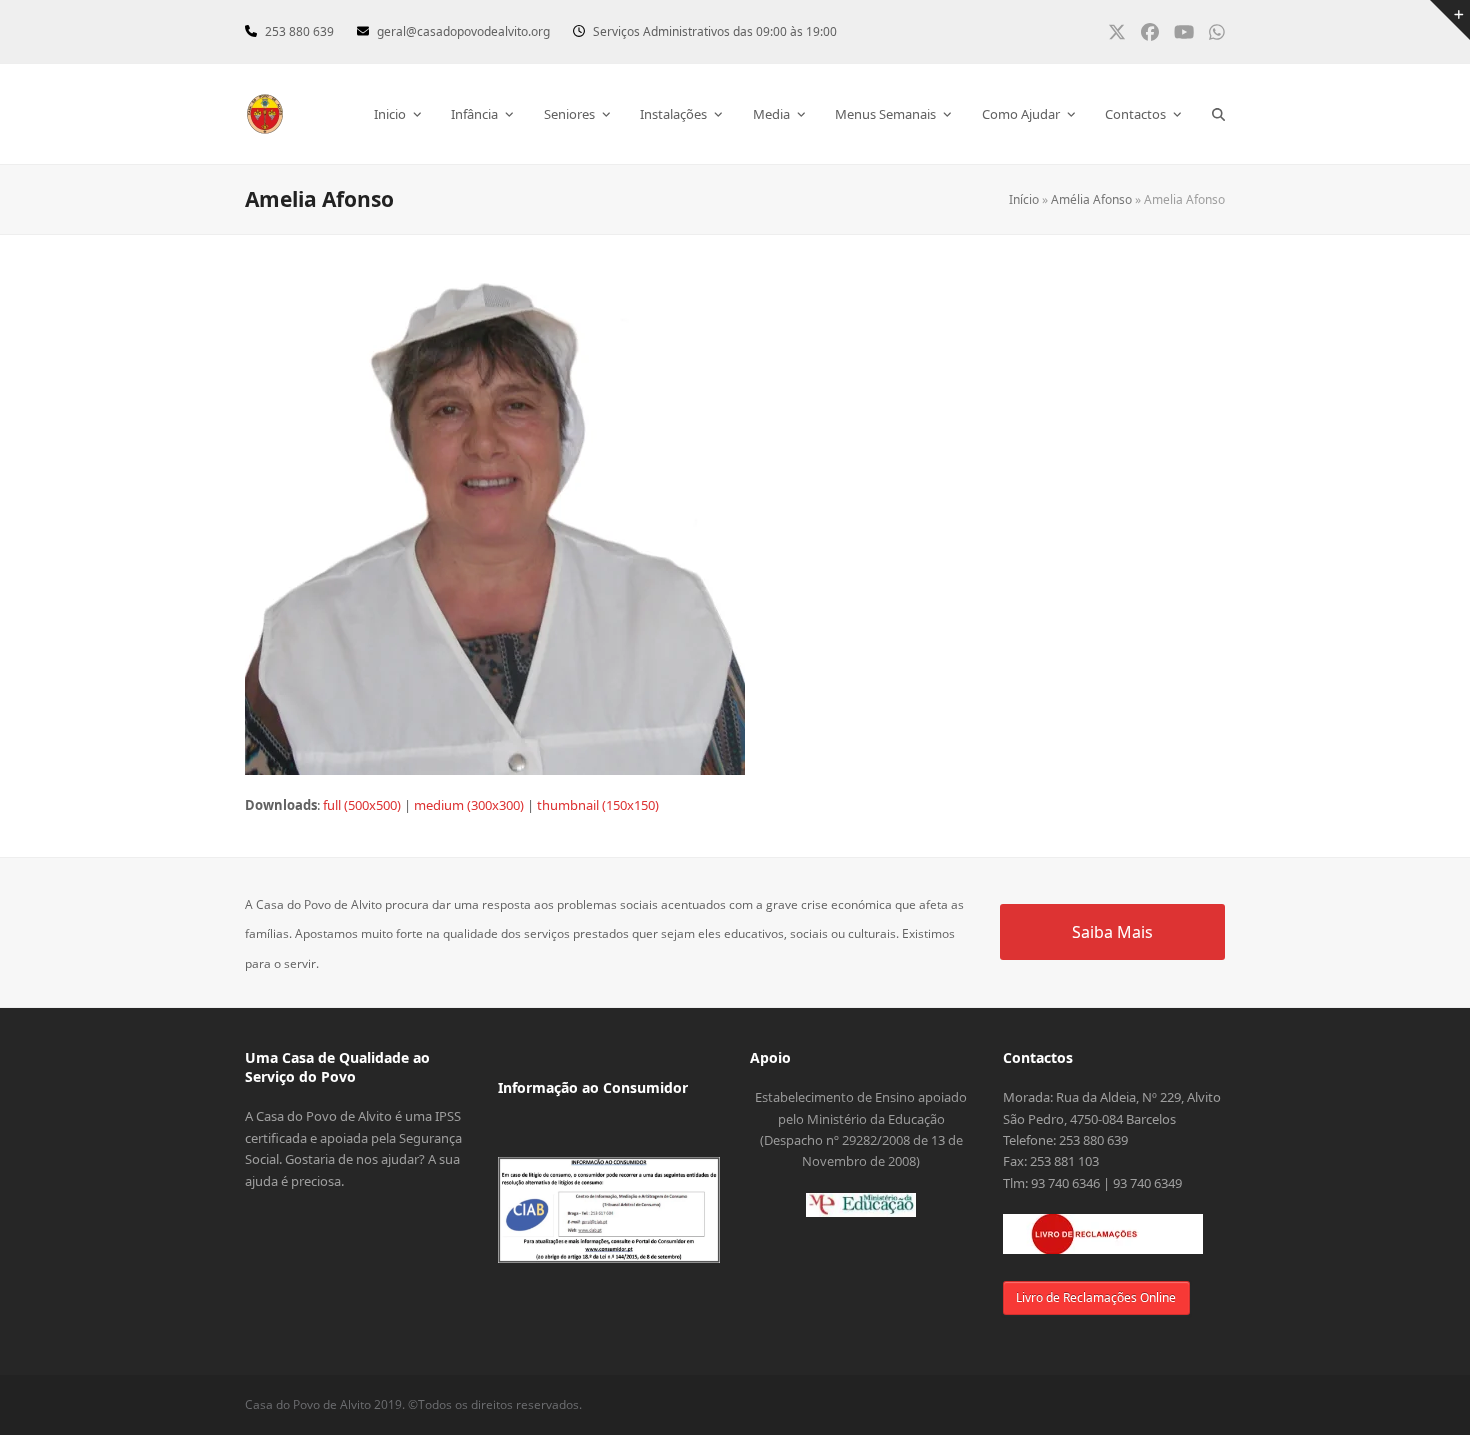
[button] (1218, 114)
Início (1024, 199)
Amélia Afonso (1091, 199)
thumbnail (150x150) (598, 805)
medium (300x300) (469, 805)
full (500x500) (362, 805)
